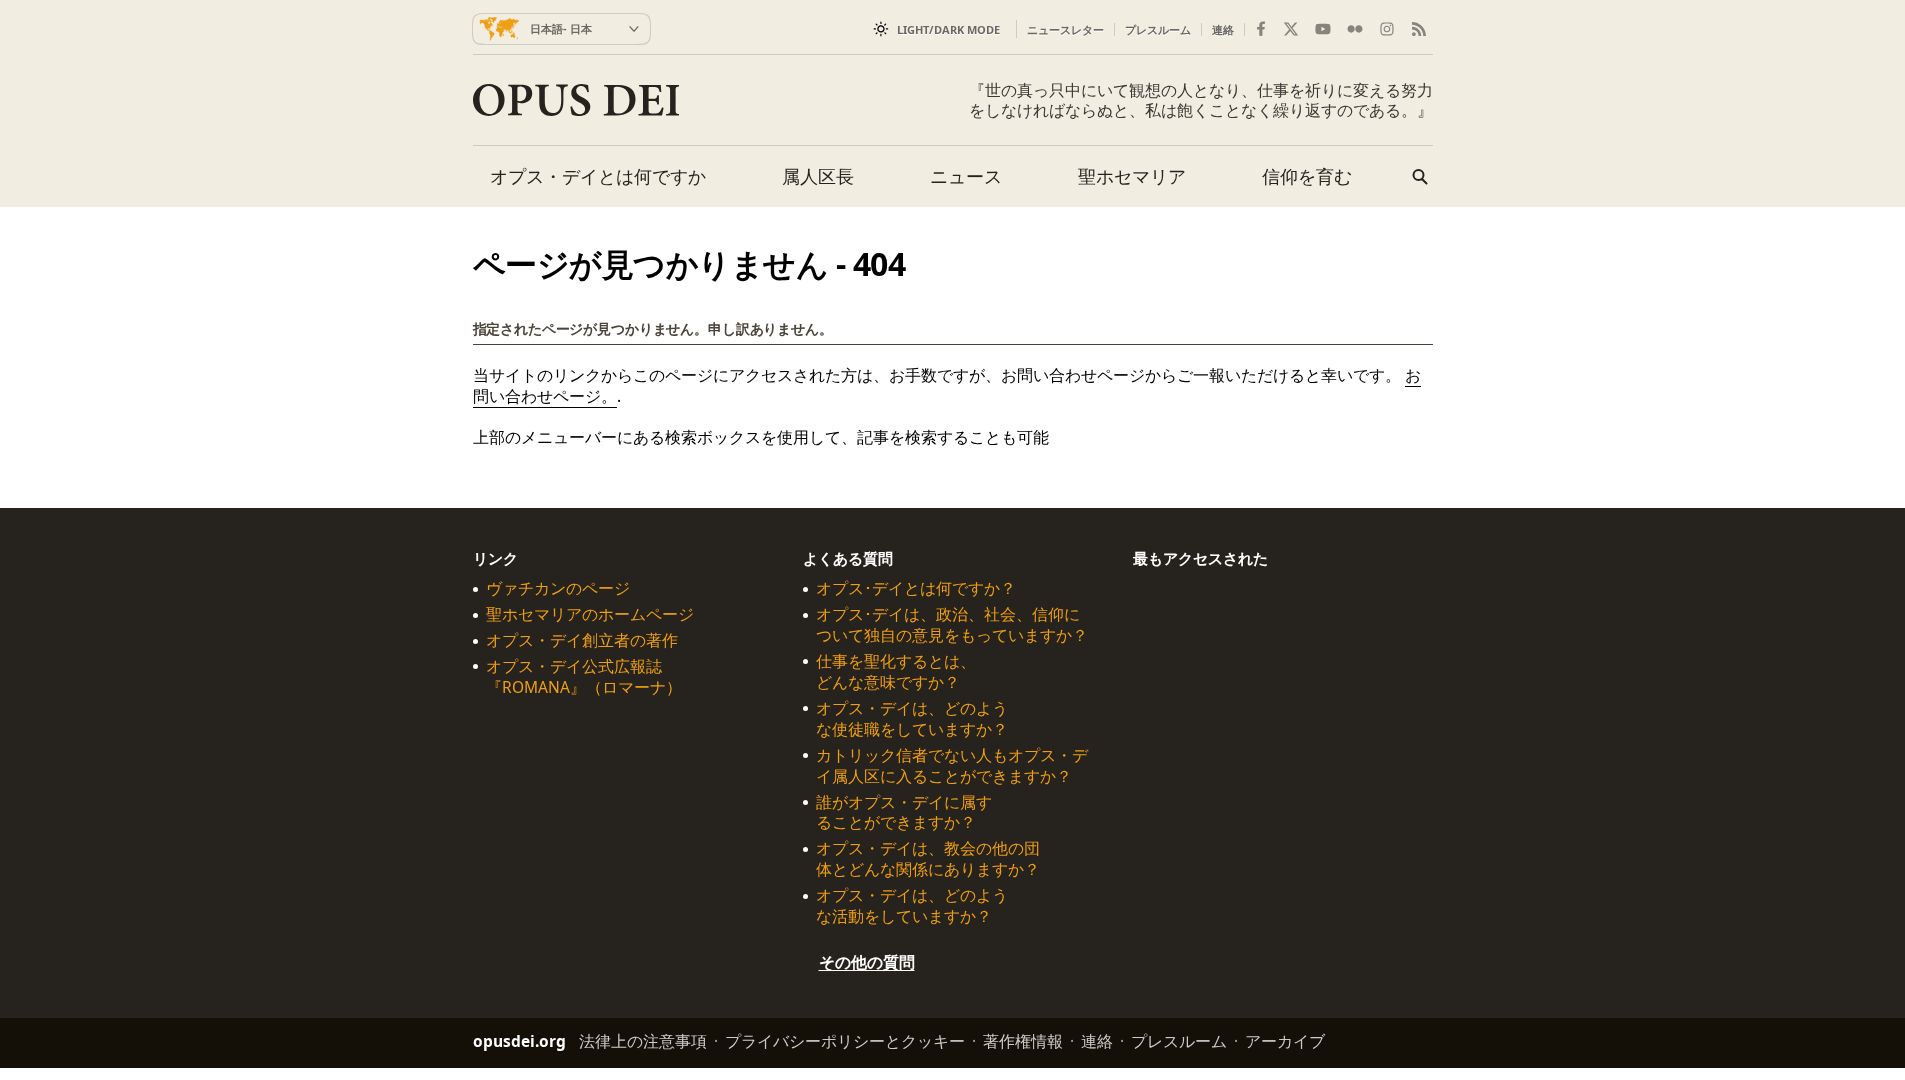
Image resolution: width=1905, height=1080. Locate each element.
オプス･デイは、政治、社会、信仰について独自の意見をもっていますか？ (952, 625)
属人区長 (818, 176)
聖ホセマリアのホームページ (590, 614)
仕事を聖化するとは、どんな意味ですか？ (896, 672)
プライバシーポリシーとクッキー (845, 1041)
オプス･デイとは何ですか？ (916, 588)
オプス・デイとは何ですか (598, 176)
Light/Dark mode (948, 29)
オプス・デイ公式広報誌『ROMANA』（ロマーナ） (584, 677)
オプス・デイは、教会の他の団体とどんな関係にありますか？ (928, 859)
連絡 (1223, 29)
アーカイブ (1285, 1041)
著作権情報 (1023, 1041)
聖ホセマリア (1132, 176)
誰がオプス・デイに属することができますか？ (904, 812)
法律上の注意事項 (643, 1041)
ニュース (966, 176)
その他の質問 (867, 962)
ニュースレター (1065, 29)
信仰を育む (1307, 176)
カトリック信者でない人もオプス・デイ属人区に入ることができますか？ (952, 765)
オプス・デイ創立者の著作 (582, 640)
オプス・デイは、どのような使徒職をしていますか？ (912, 719)
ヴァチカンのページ (558, 588)
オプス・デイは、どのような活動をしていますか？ (912, 906)
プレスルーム (1158, 29)
